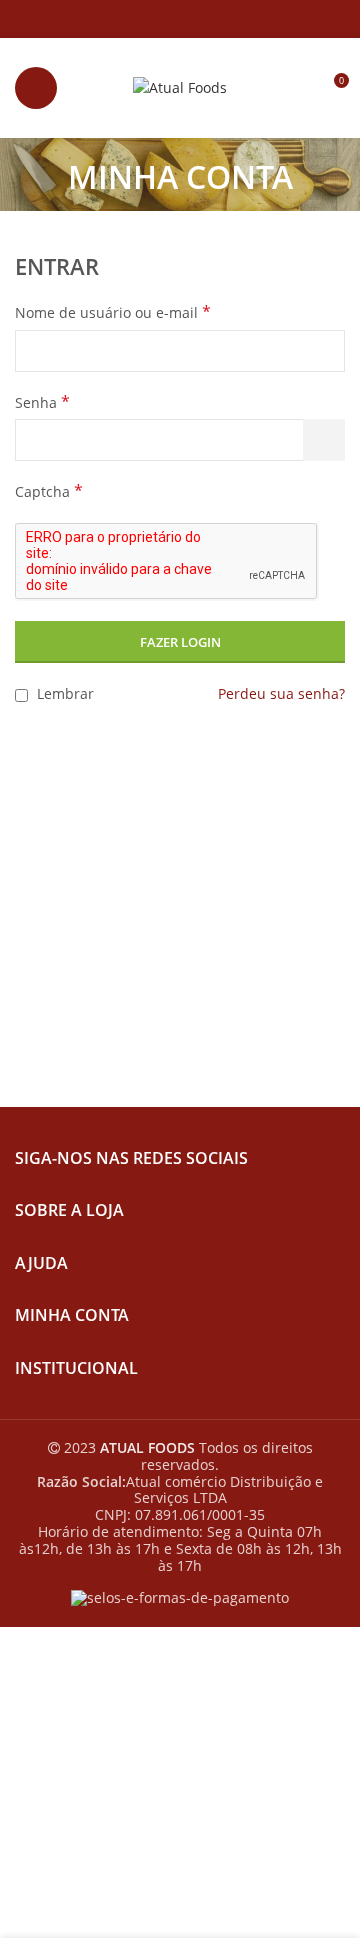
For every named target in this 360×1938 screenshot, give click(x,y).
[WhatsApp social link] (203, 19)
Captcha (49, 491)
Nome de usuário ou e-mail (113, 312)
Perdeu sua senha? (281, 693)
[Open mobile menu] (36, 88)
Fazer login (180, 642)
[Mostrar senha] (324, 440)
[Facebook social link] (157, 19)
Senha (42, 402)
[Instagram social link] (180, 19)
